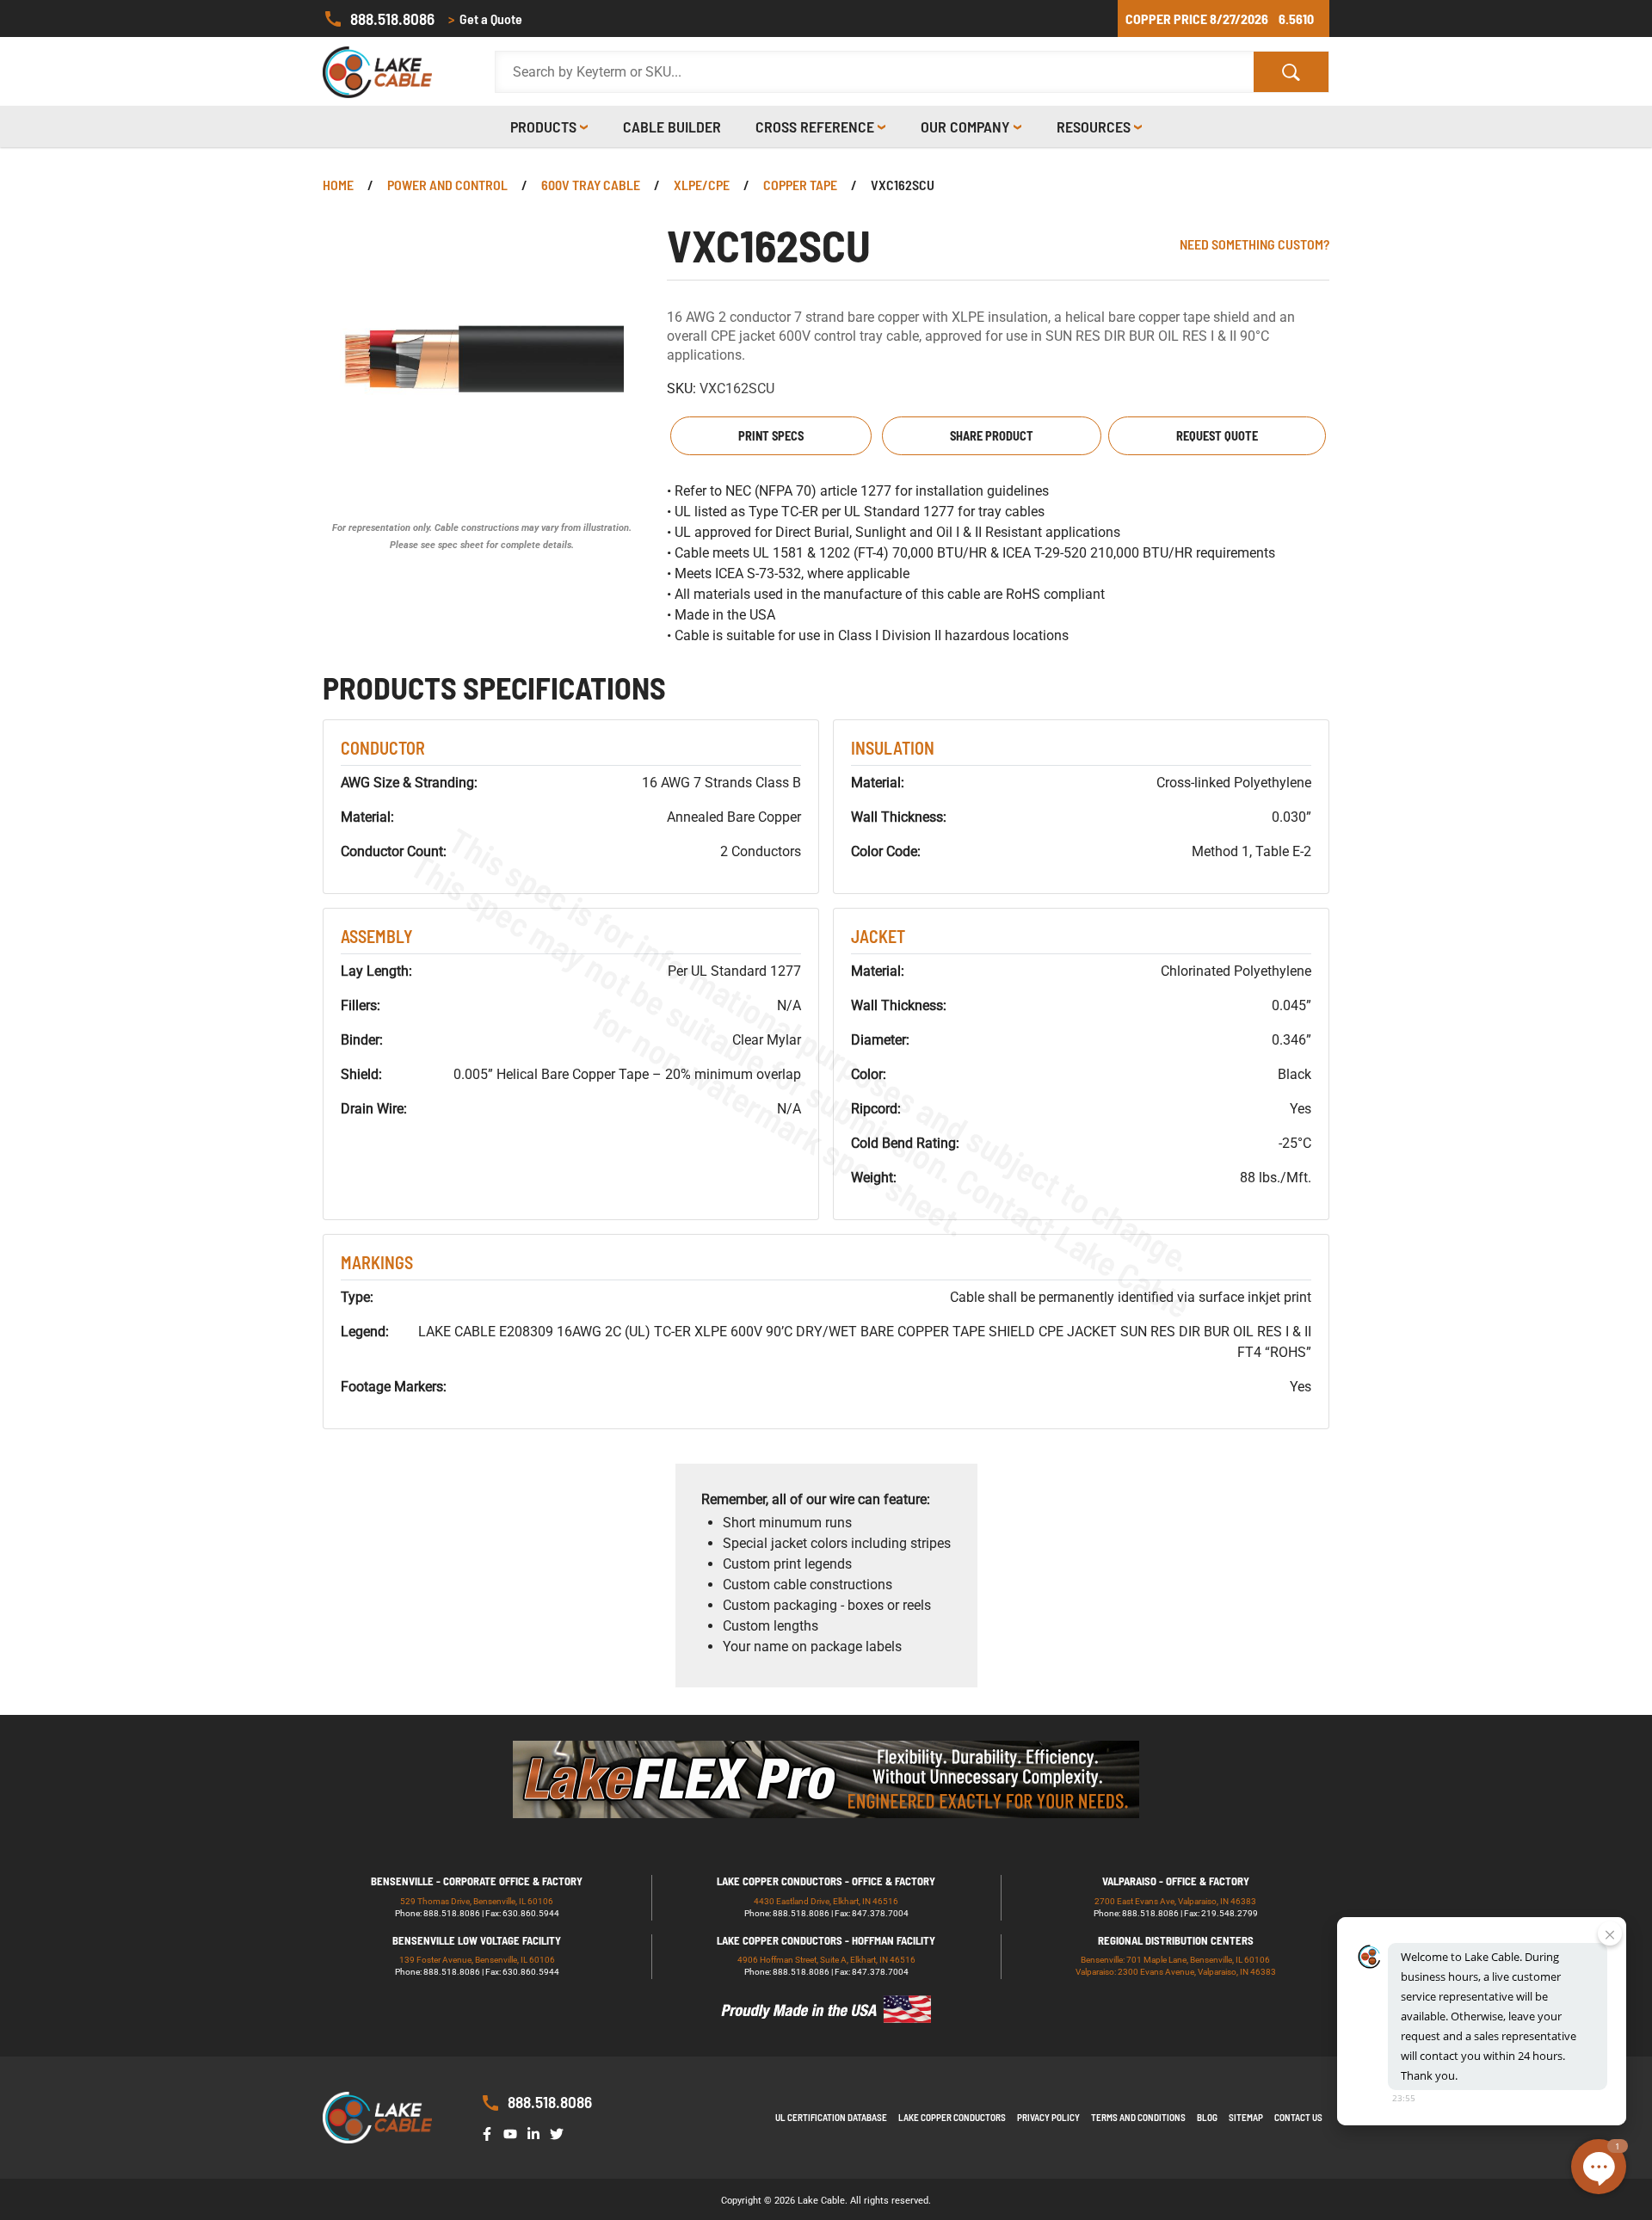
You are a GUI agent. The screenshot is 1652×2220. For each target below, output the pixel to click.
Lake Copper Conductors (952, 2117)
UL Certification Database (831, 2117)
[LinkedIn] (537, 2133)
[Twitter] (560, 2133)
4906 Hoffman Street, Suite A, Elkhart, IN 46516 (826, 1960)
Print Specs (771, 436)
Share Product (992, 436)
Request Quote (1217, 436)
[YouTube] (514, 2133)
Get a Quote (485, 18)
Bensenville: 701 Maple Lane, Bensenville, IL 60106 (1175, 1960)
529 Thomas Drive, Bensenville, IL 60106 (477, 1901)
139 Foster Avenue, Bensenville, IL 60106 (477, 1960)
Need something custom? (1254, 244)
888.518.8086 (392, 18)
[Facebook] (490, 2133)
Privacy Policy (1048, 2117)
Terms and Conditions (1138, 2117)
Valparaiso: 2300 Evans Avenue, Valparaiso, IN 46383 (1176, 1972)
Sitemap (1246, 2117)
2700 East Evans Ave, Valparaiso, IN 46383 (1175, 1901)
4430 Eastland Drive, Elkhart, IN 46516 (826, 1901)
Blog (1207, 2117)
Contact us (1298, 2117)
